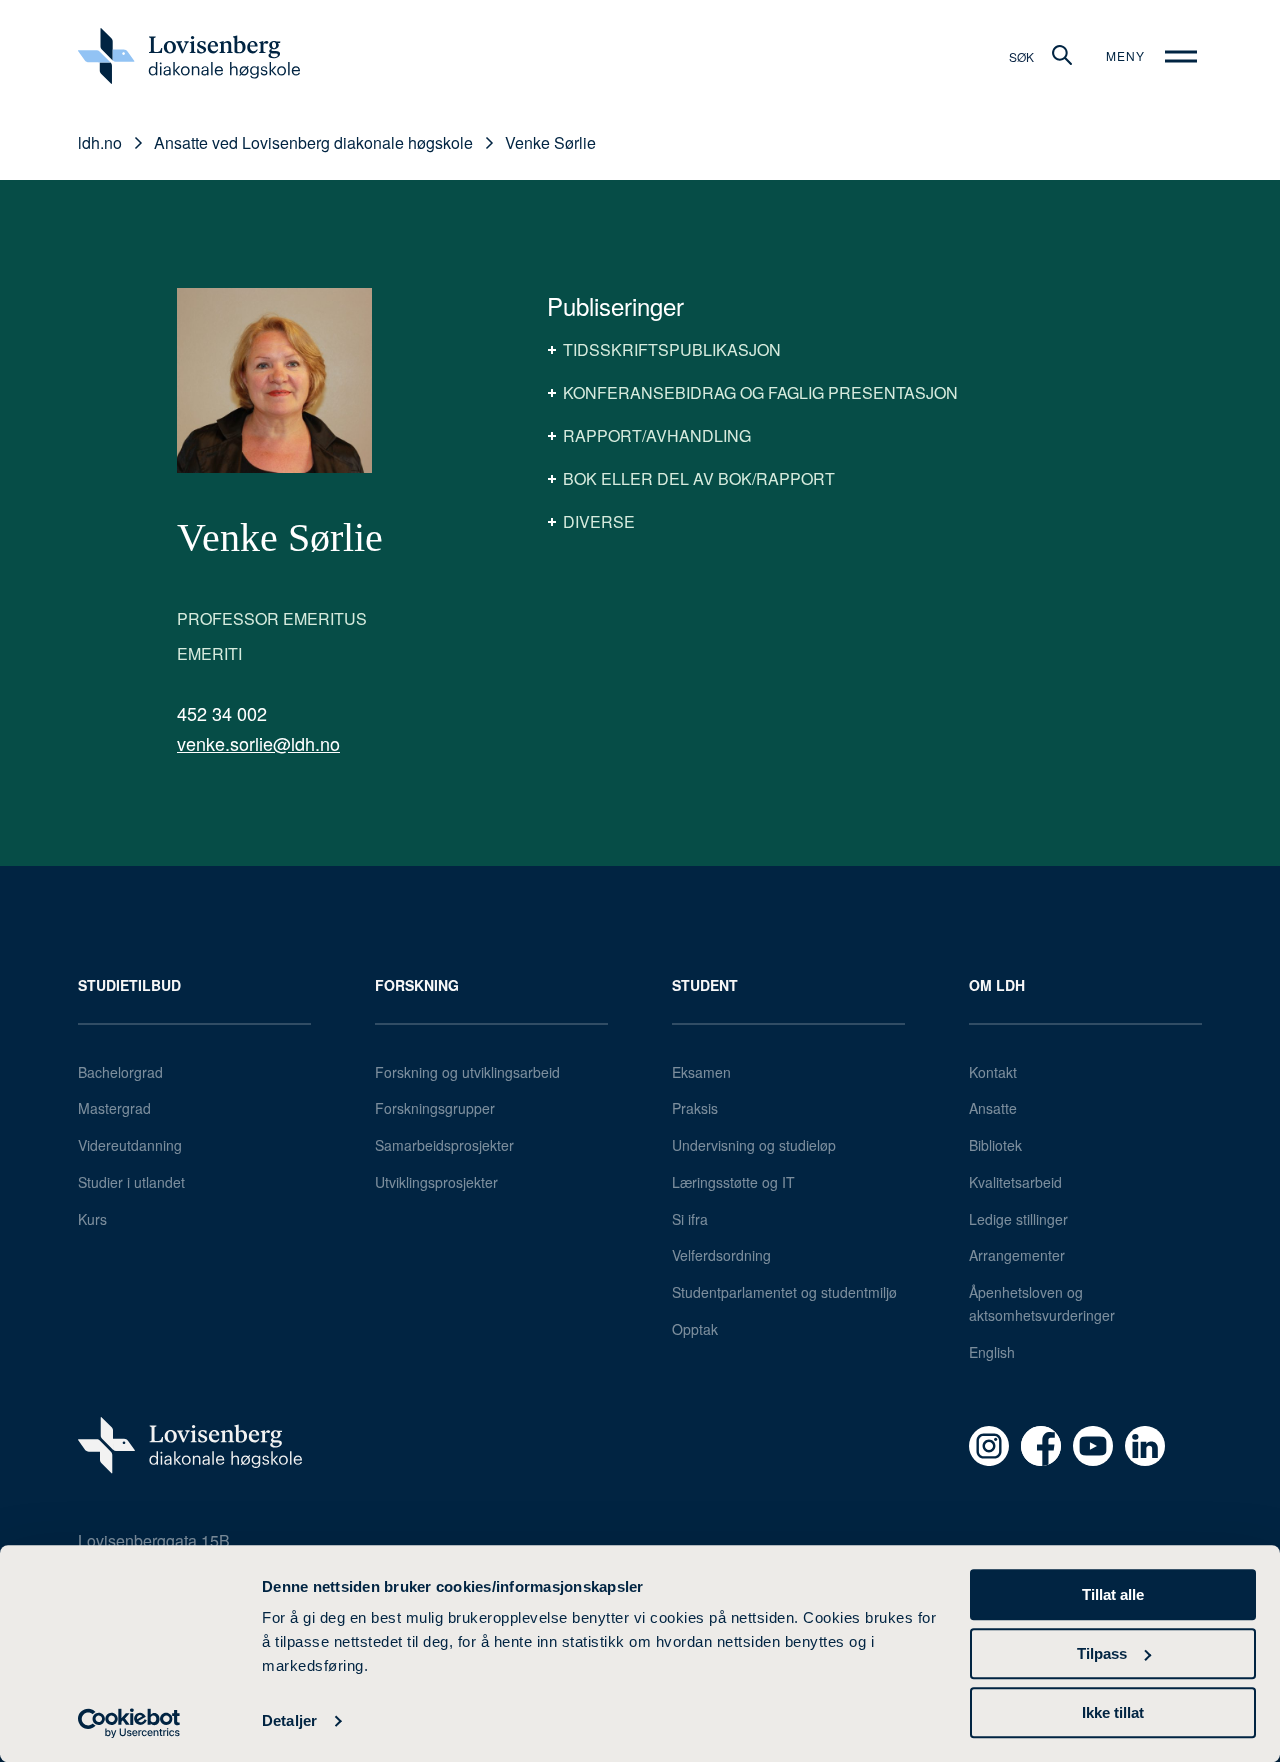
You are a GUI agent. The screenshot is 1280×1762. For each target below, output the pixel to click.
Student (705, 985)
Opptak (695, 1329)
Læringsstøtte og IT (733, 1182)
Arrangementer (1017, 1255)
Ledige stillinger (1018, 1219)
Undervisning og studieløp (754, 1145)
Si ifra (690, 1219)
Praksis (695, 1108)
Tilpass (1102, 1653)
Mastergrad (114, 1108)
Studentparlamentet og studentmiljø (784, 1292)
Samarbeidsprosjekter (444, 1145)
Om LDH (997, 985)
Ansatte (993, 1108)
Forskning (417, 985)
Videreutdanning (130, 1145)
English (992, 1352)
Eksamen (701, 1072)
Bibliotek (995, 1145)
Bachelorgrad (120, 1072)
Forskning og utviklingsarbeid (467, 1072)
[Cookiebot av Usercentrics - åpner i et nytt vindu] (129, 1723)
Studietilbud (129, 985)
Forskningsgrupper (435, 1108)
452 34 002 (222, 713)
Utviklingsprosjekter (436, 1182)
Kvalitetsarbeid (1015, 1182)
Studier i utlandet (131, 1182)
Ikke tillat (1113, 1712)
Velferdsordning (721, 1255)
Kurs (92, 1219)
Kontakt (993, 1072)
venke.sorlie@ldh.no (258, 743)
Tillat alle (1113, 1594)
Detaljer (289, 1721)
